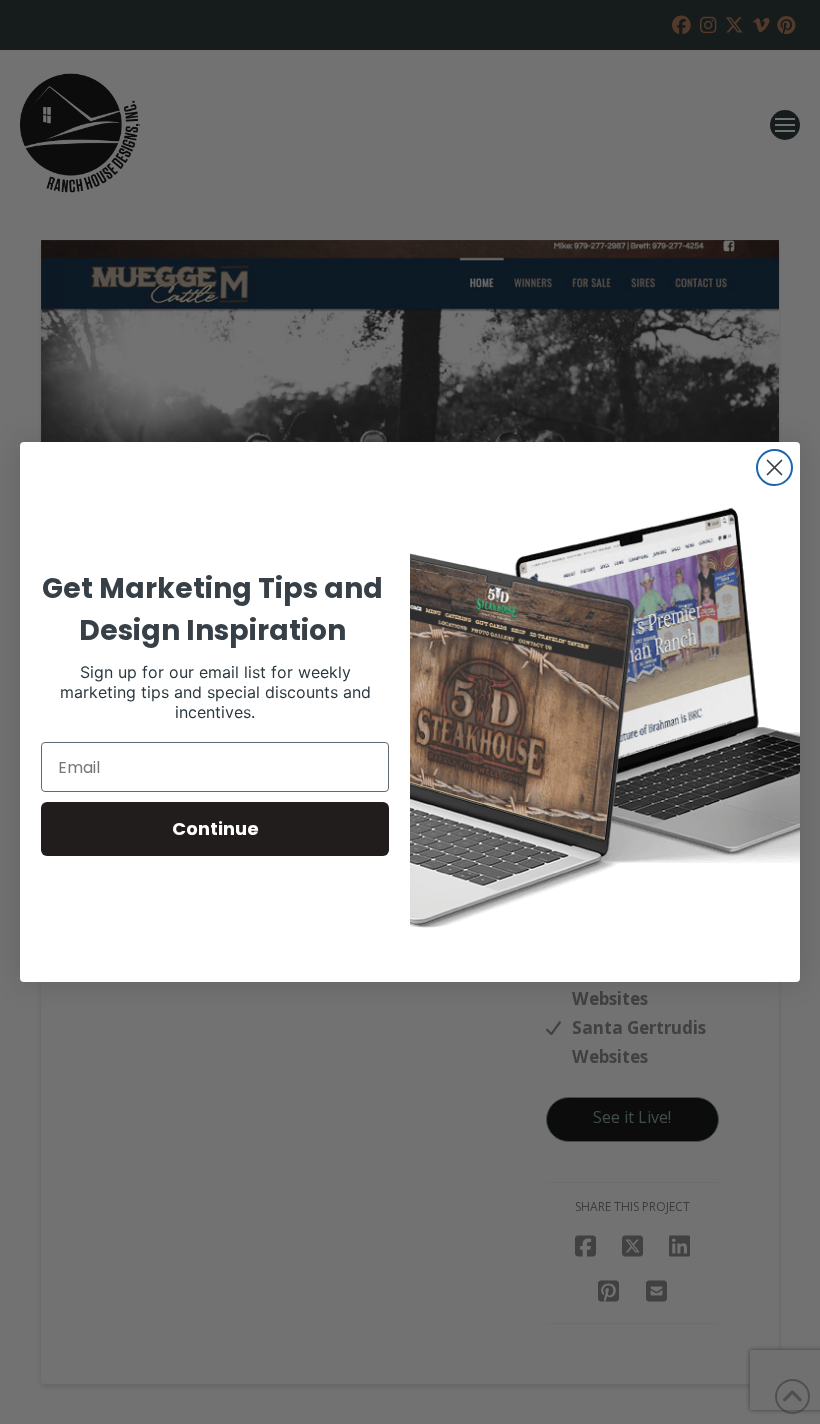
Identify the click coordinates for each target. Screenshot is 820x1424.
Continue (215, 828)
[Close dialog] (774, 467)
